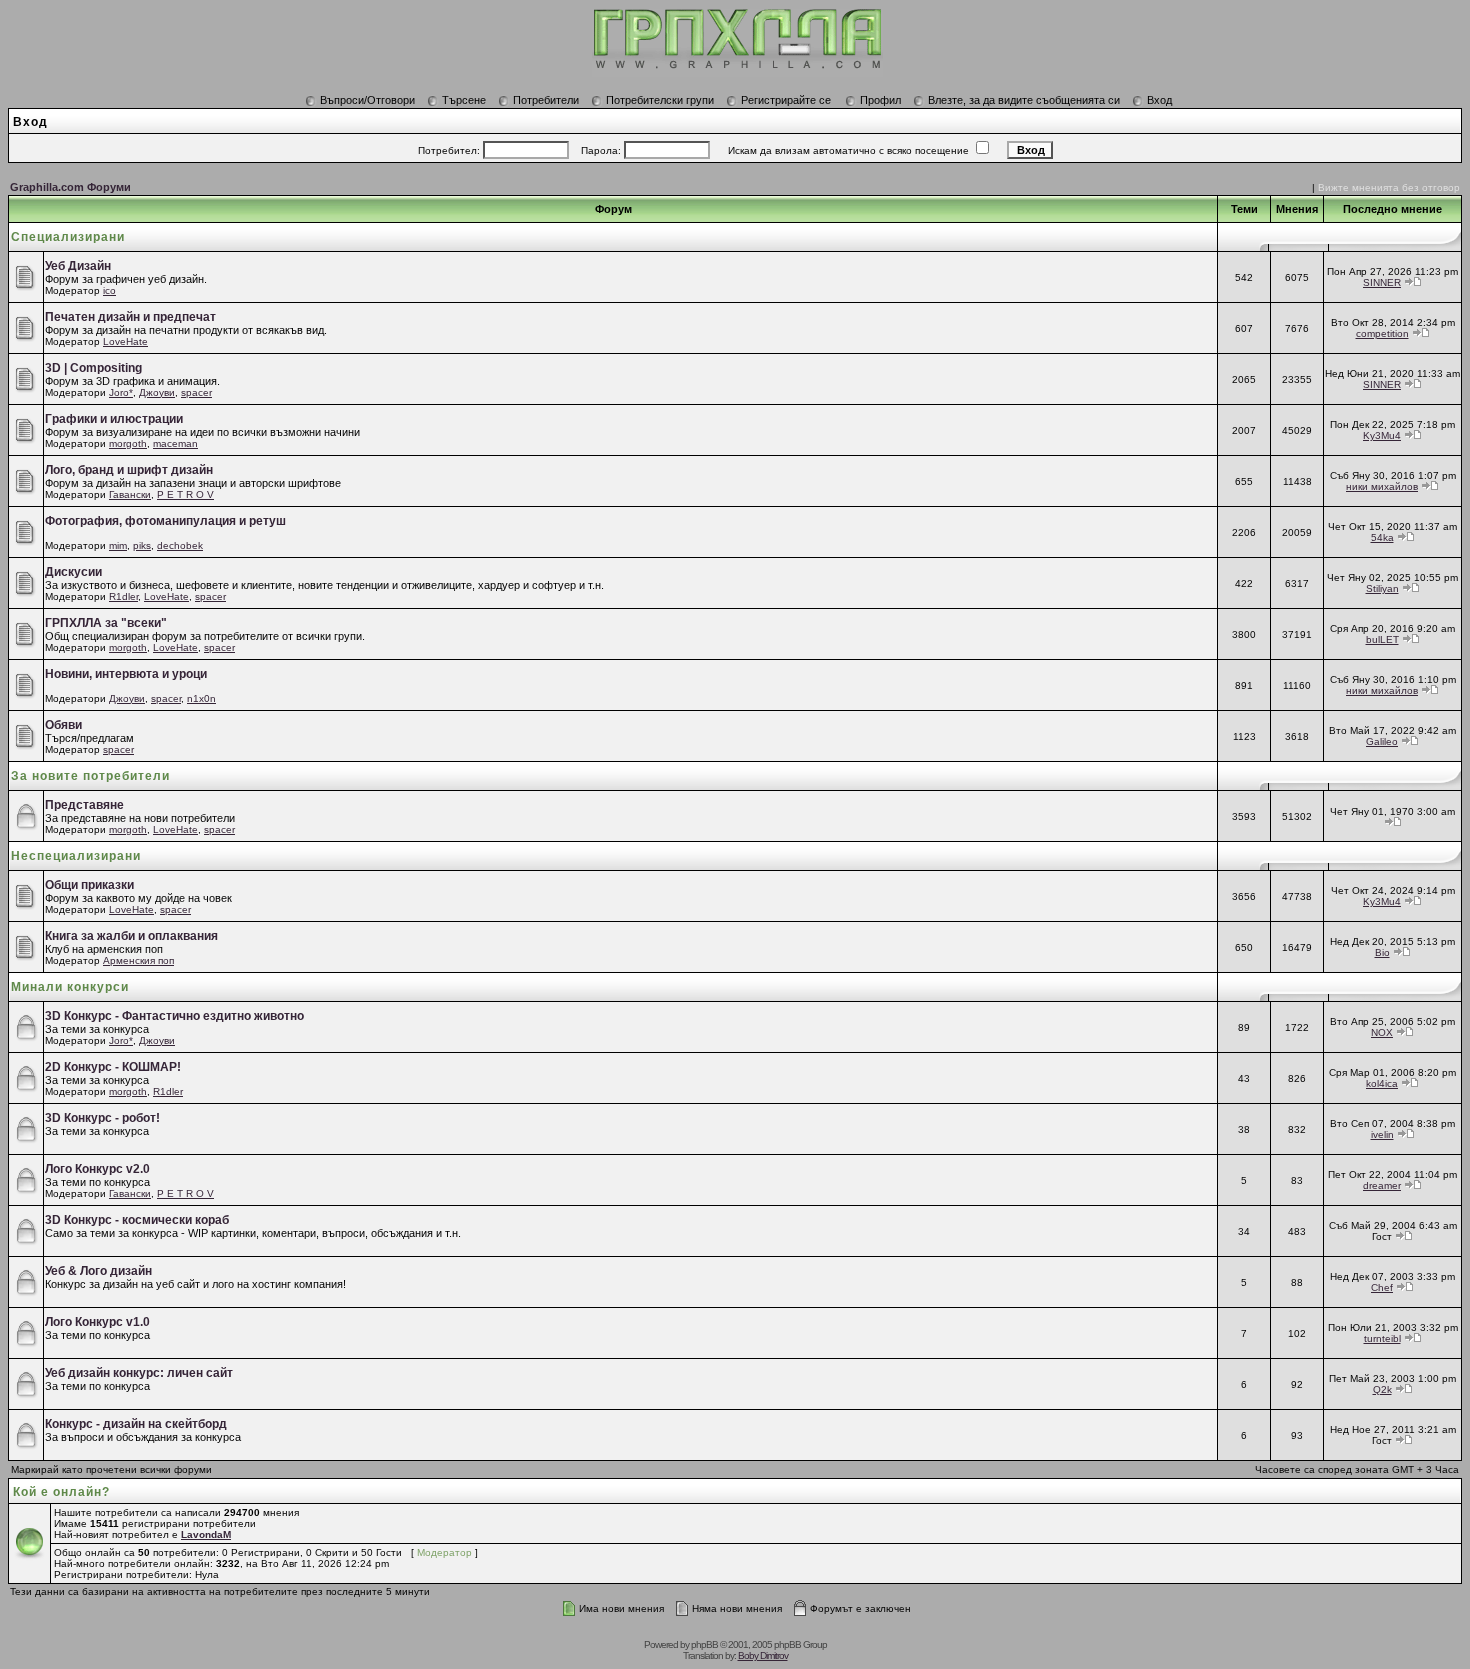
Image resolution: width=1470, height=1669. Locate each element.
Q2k (1382, 1389)
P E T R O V (185, 494)
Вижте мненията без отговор (1389, 187)
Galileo (1382, 741)
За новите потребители (90, 776)
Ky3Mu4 (1382, 435)
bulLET (1382, 639)
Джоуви (157, 392)
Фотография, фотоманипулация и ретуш (165, 521)
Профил (880, 100)
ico (109, 290)
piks (142, 545)
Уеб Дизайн (78, 266)
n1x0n (201, 698)
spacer (196, 392)
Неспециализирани (76, 856)
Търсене (464, 100)
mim (118, 545)
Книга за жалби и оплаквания (131, 936)
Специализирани (68, 237)
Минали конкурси (70, 987)
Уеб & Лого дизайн (98, 1271)
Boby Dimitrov (763, 1655)
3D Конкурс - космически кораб (137, 1220)
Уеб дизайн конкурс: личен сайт (139, 1373)
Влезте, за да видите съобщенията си (1024, 100)
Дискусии (73, 572)
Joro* (121, 392)
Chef (1382, 1287)
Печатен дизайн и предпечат (130, 317)
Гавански (130, 494)
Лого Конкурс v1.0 (97, 1322)
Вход (1159, 100)
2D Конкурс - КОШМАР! (113, 1067)
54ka (1382, 537)
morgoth (128, 443)
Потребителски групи (660, 100)
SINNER (1382, 282)
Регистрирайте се (786, 100)
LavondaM (206, 1534)
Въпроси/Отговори (367, 100)
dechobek (180, 545)
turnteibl (1382, 1338)
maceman (175, 443)
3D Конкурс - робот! (102, 1118)
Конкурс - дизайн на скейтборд (136, 1424)
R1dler (123, 596)
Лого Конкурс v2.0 (97, 1169)
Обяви (63, 725)
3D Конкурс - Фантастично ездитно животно (174, 1016)
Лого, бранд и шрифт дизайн (129, 470)
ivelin (1382, 1134)
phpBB (704, 1644)
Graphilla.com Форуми (70, 187)
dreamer (1382, 1185)
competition (1382, 333)
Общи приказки (89, 885)
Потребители (546, 100)
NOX (1382, 1032)
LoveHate (125, 341)
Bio (1382, 952)
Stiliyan (1382, 588)
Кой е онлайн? (61, 1492)
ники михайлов (1382, 486)
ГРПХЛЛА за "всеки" (106, 623)
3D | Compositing (93, 368)
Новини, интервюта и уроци (126, 674)
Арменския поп (138, 960)
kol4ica (1382, 1083)
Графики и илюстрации (114, 419)
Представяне (84, 805)
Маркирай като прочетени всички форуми (111, 1469)
